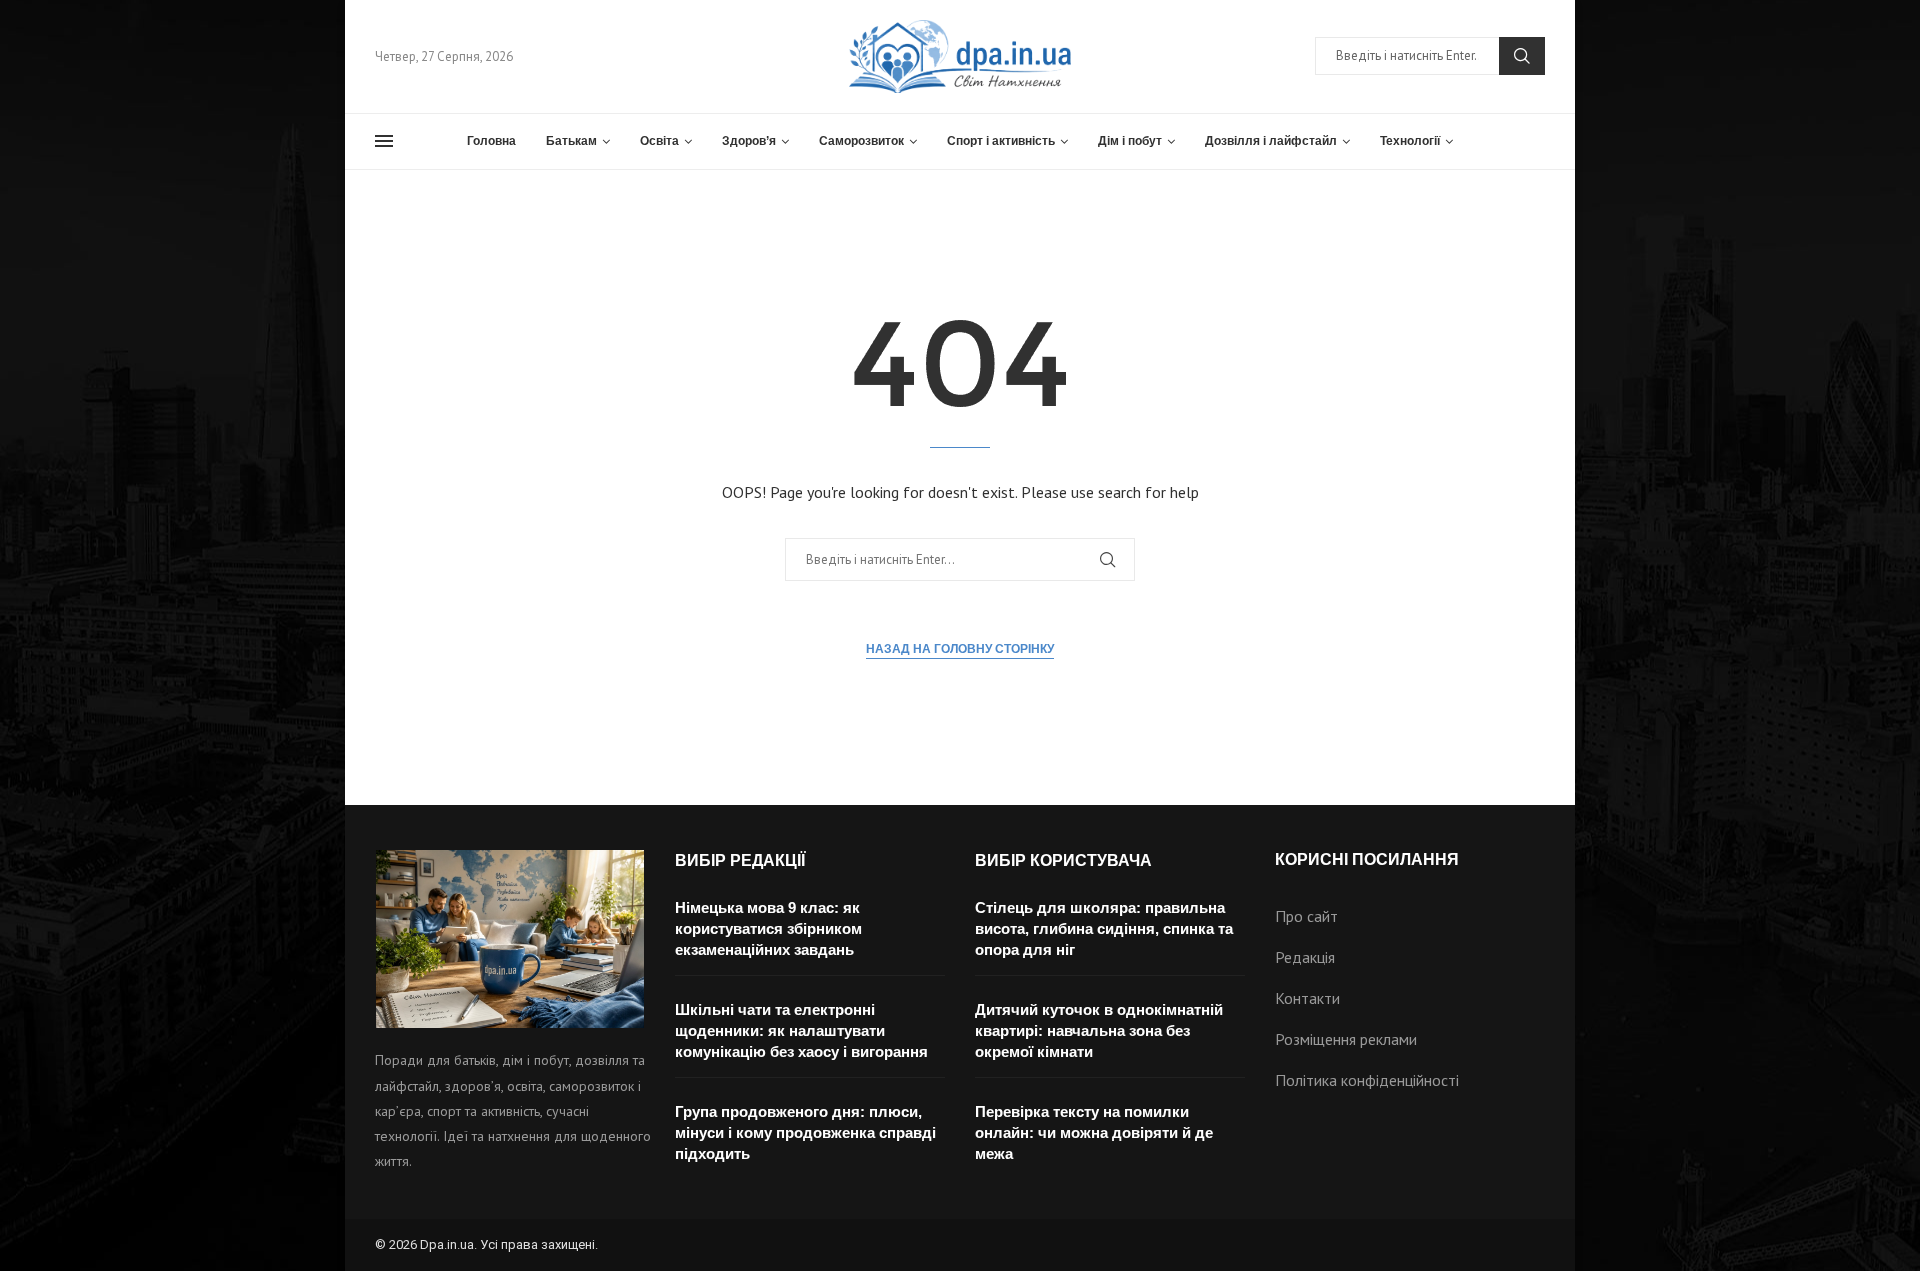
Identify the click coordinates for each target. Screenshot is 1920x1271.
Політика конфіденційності (1367, 1080)
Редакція (1305, 957)
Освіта (659, 141)
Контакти (1307, 998)
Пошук (1522, 56)
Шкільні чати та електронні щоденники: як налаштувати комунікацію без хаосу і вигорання (801, 1030)
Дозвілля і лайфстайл (1271, 141)
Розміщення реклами (1346, 1039)
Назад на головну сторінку (960, 649)
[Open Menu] (384, 141)
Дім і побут (1130, 141)
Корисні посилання (1367, 860)
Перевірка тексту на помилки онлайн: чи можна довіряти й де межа (1094, 1132)
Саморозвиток (861, 141)
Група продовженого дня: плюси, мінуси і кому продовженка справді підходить (805, 1132)
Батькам (571, 141)
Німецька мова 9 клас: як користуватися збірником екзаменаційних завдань (768, 928)
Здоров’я (749, 141)
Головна (491, 141)
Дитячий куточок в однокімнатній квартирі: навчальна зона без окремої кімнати (1099, 1030)
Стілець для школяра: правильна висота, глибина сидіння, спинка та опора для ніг (1104, 928)
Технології (1410, 141)
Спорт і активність (1001, 141)
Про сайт (1306, 916)
